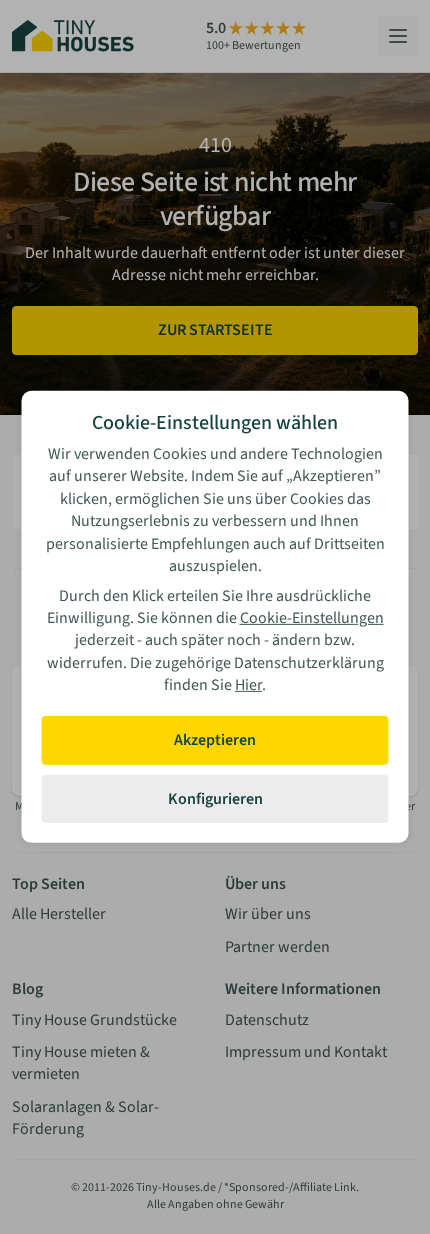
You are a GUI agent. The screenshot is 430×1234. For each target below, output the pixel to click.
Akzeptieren (215, 740)
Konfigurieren (215, 799)
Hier (248, 685)
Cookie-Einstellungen (312, 618)
